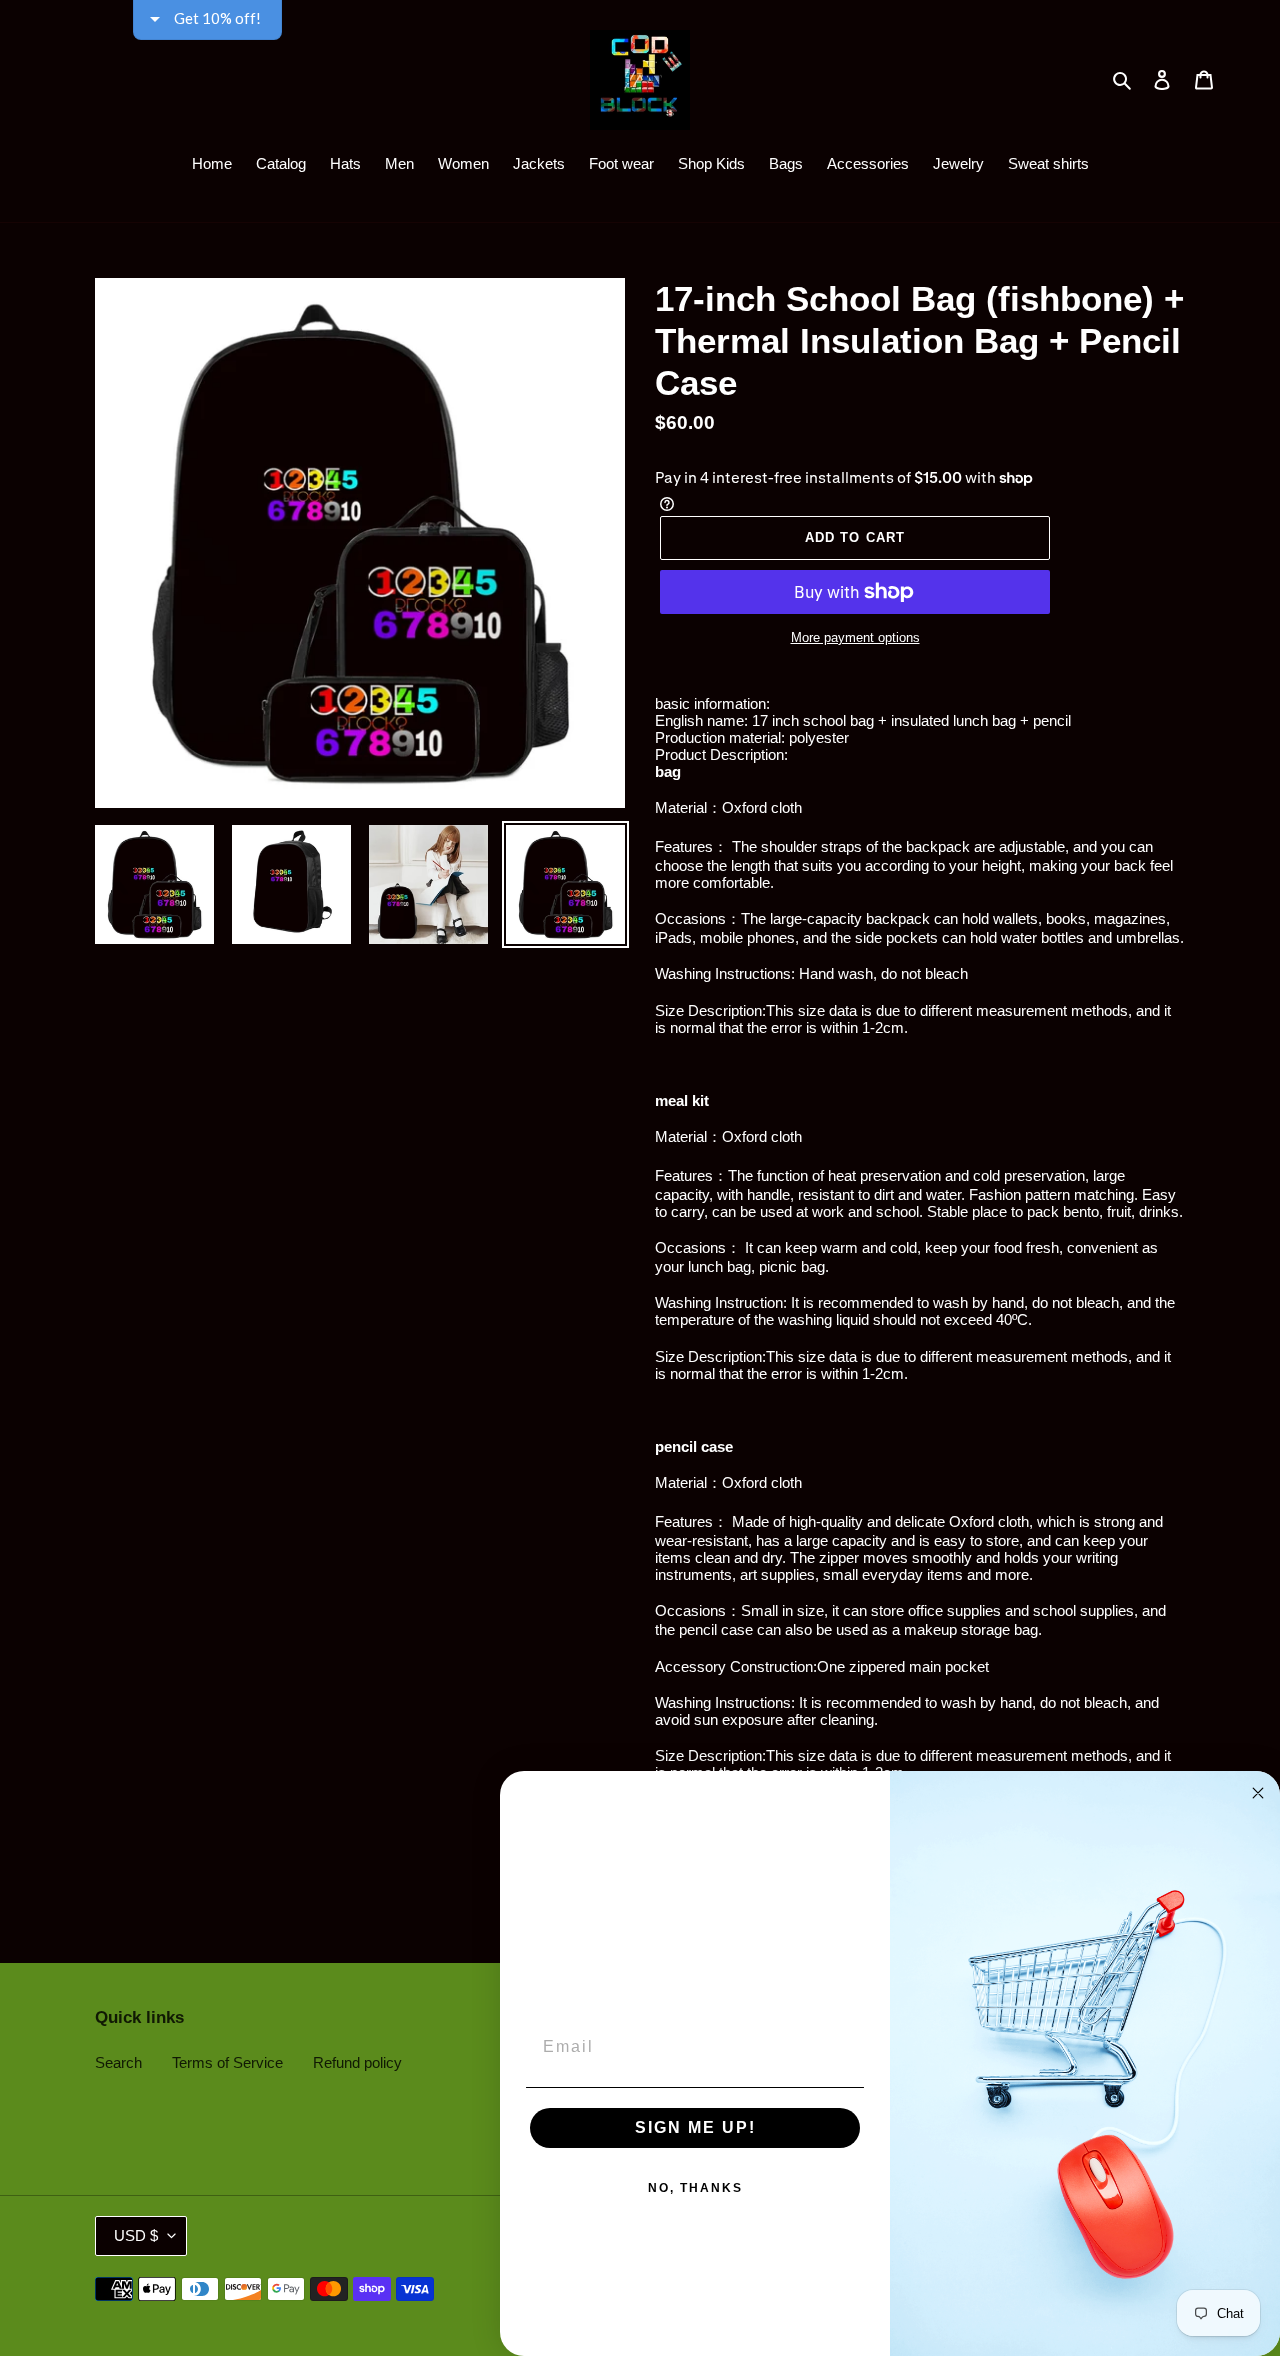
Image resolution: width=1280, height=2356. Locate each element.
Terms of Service (227, 2062)
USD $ (136, 2235)
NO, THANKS (695, 2188)
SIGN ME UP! (695, 2127)
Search (118, 2062)
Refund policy (357, 2062)
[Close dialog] (1258, 1793)
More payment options (855, 637)
